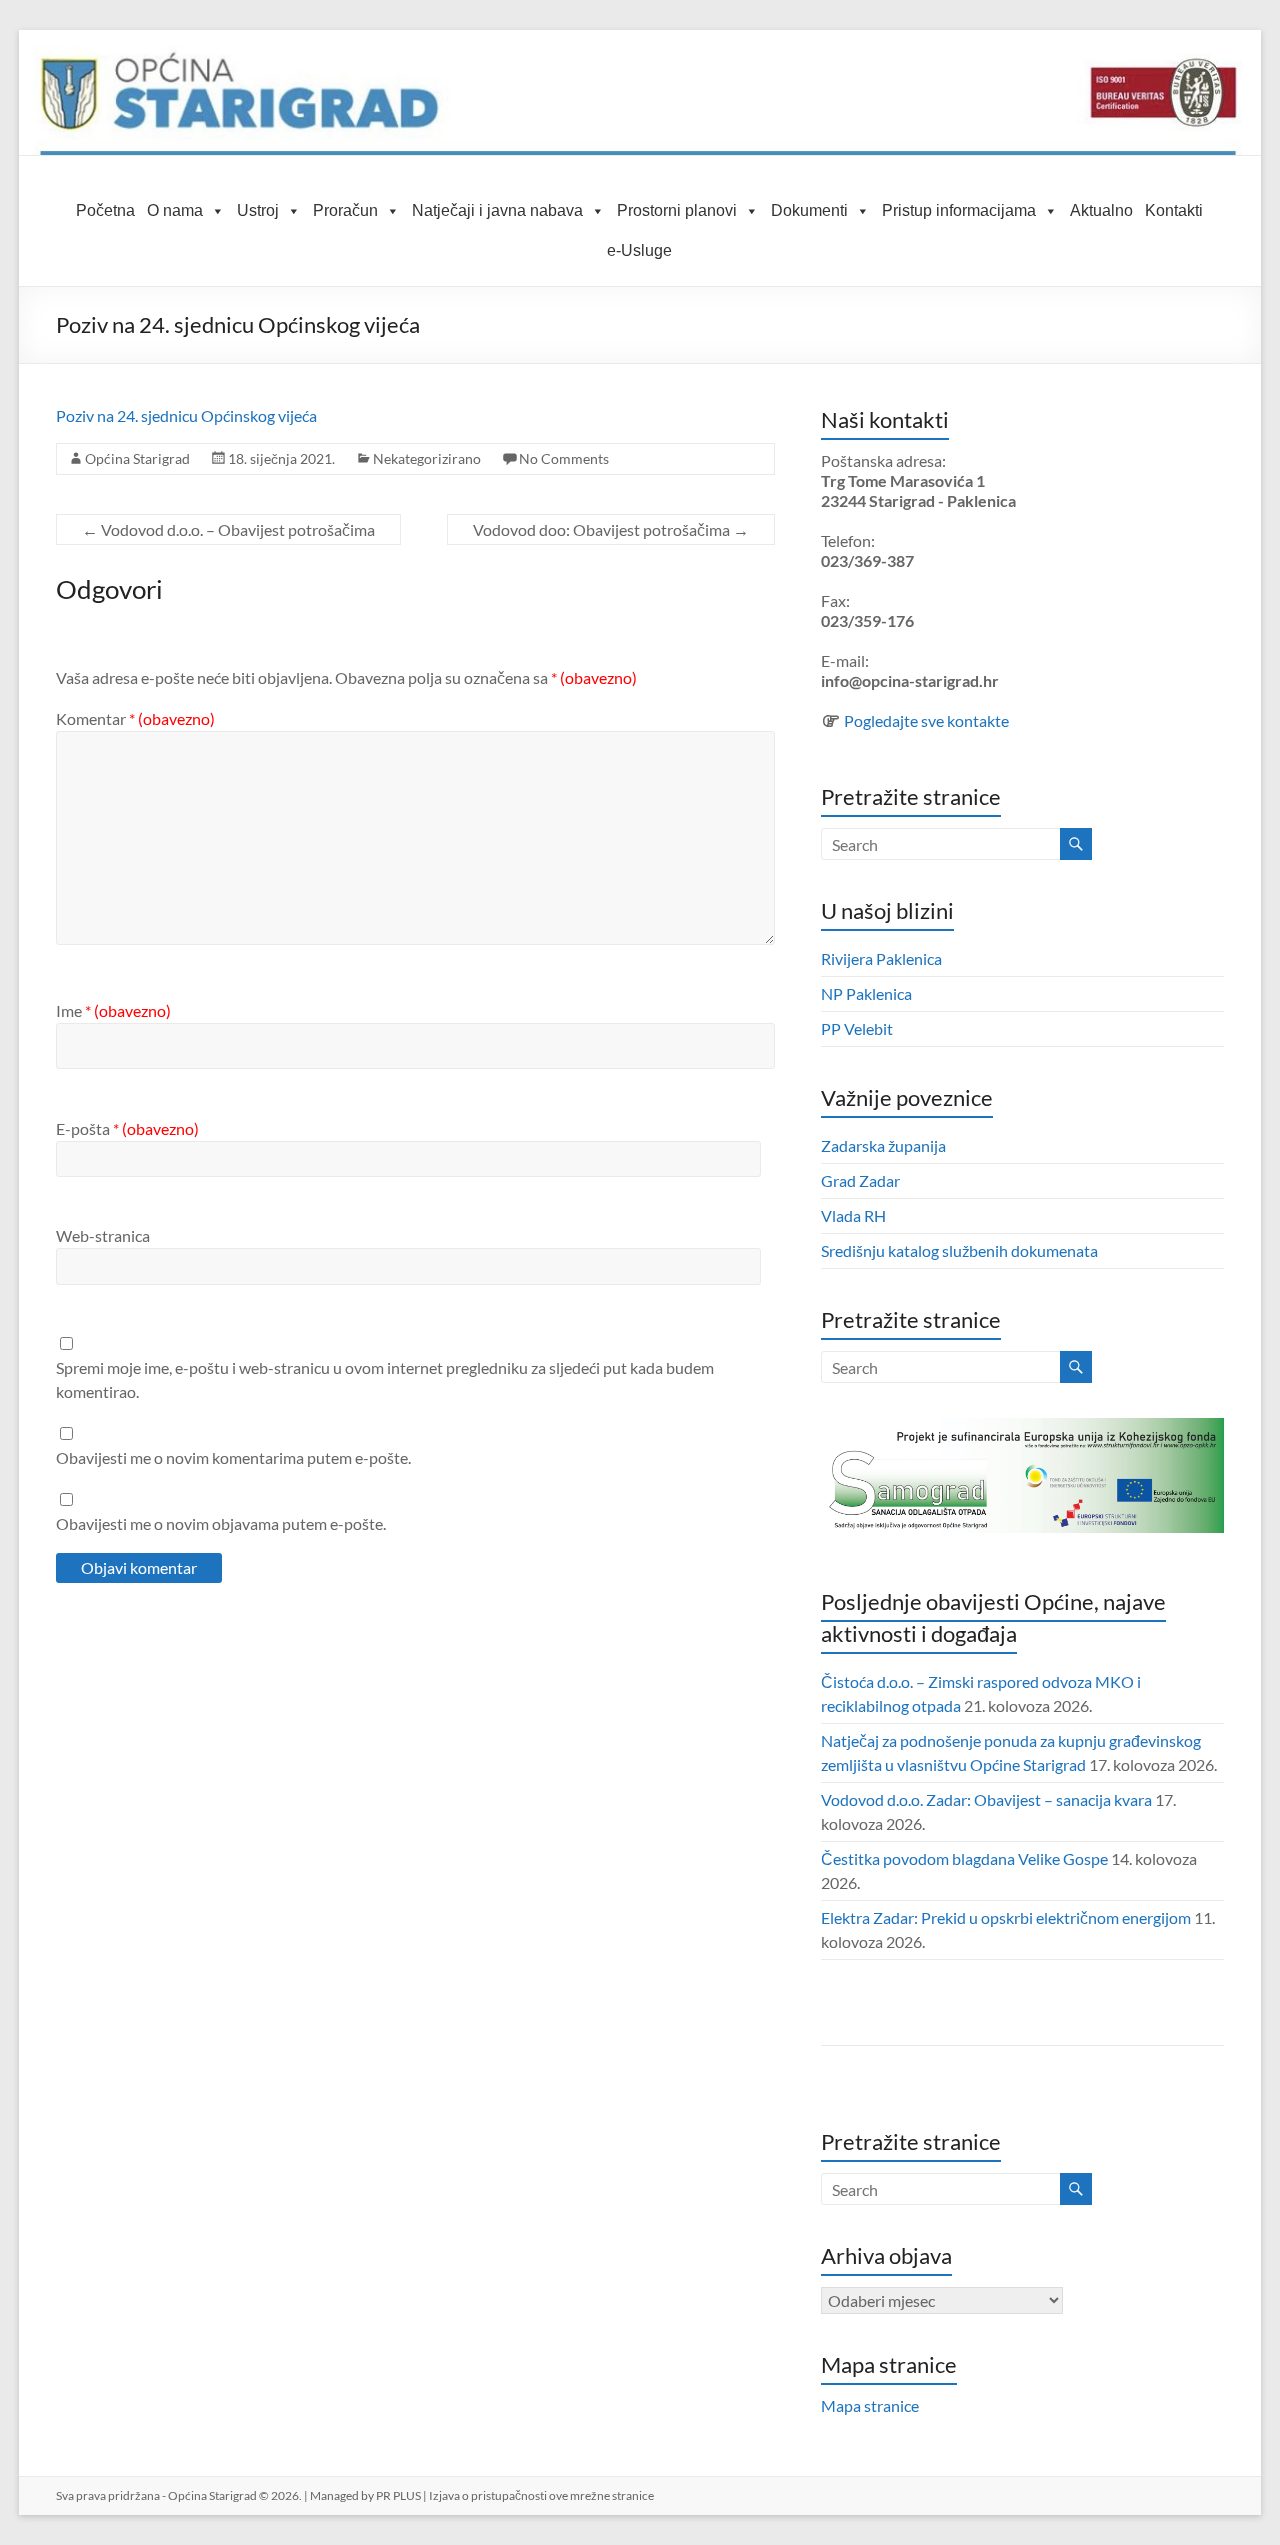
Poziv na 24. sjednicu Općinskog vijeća (186, 415)
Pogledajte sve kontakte (926, 720)
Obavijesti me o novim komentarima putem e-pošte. (233, 1457)
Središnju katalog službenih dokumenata (959, 1250)
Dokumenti (809, 210)
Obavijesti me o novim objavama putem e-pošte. (221, 1523)
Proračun (345, 210)
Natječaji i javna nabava (497, 210)
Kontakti (1174, 210)
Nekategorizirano (427, 458)
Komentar (135, 718)
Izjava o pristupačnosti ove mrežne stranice (541, 2495)
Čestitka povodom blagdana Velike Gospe (964, 1858)
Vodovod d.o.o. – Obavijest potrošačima (228, 529)
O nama (175, 210)
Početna (105, 210)
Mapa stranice (870, 2405)
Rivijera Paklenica (881, 958)
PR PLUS (398, 2495)
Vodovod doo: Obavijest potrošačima (611, 529)
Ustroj (258, 210)
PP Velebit (857, 1028)
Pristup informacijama (959, 210)
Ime (113, 1010)
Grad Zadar (860, 1180)
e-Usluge (639, 250)
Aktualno (1101, 210)
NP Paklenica (866, 993)
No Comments (564, 458)
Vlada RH (853, 1215)
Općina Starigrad (137, 458)
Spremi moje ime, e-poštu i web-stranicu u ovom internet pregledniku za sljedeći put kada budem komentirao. (385, 1379)
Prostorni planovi (677, 210)
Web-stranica (103, 1235)
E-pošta (127, 1128)
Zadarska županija (883, 1145)
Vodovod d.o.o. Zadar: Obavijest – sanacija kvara (986, 1799)
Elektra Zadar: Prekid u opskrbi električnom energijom (1006, 1917)
